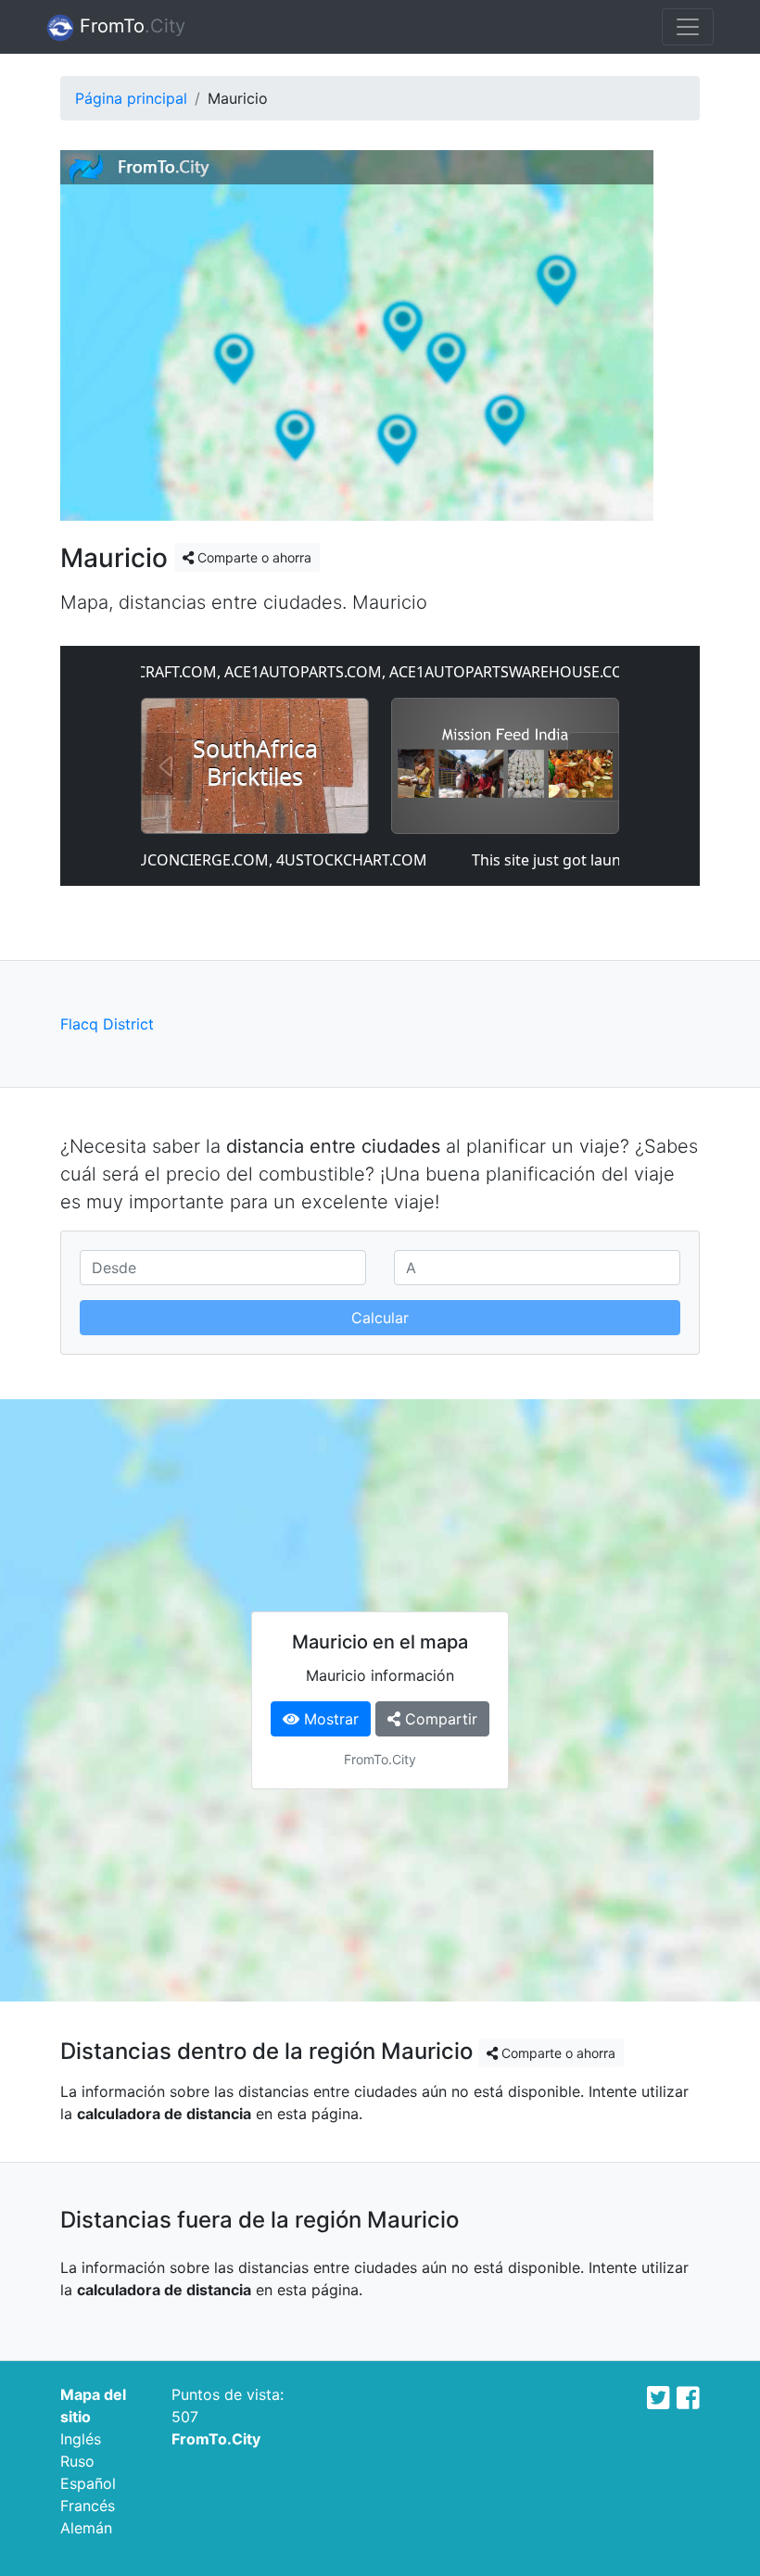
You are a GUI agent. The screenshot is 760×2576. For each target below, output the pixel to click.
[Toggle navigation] (688, 27)
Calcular (380, 1318)
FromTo (130, 26)
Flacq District (107, 1024)
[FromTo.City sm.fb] (688, 2398)
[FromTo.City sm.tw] (659, 2398)
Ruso (77, 2461)
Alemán (86, 2528)
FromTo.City (216, 2439)
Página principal (131, 98)
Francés (88, 2506)
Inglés (81, 2439)
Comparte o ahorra (253, 557)
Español (88, 2483)
